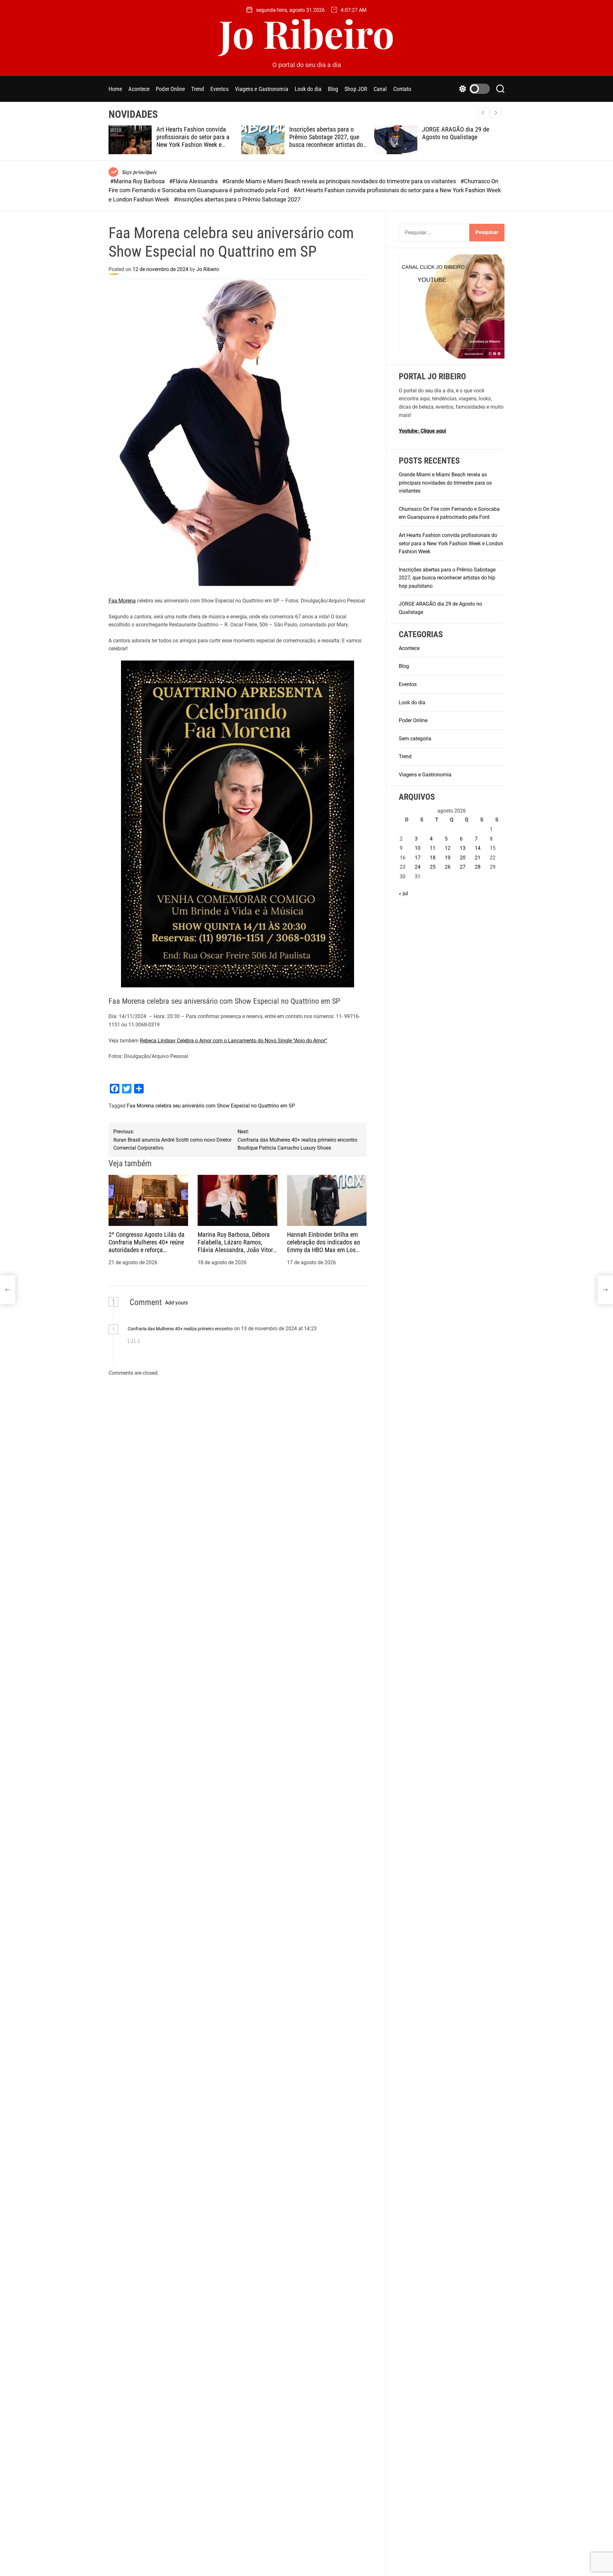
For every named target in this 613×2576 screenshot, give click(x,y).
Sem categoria (415, 739)
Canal (380, 89)
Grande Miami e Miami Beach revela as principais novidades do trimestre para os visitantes (445, 483)
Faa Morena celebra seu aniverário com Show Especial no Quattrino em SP (211, 1106)
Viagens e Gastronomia (262, 89)
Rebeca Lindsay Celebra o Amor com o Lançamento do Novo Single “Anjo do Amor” (234, 1041)
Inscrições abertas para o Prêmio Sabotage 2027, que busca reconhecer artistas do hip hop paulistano (326, 141)
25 (433, 867)
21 (478, 858)
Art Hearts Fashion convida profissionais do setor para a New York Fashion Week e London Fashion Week (193, 141)
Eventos (219, 89)
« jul (403, 893)
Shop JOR (356, 89)
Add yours (176, 1303)
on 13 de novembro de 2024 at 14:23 (276, 1329)
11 (433, 848)
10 (418, 848)
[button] (496, 113)
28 (478, 867)
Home (115, 89)
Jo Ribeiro (307, 33)
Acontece (139, 89)
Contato (402, 89)
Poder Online (170, 89)
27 (463, 867)
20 (463, 858)
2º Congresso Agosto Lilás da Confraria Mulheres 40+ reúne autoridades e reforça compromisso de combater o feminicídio (147, 1250)
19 (448, 858)
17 (418, 858)
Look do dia (308, 89)
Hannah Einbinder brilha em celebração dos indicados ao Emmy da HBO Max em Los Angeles (324, 1246)
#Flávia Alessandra (194, 181)
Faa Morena (122, 601)
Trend (198, 89)
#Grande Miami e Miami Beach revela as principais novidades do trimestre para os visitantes (340, 181)
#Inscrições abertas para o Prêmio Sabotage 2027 (237, 199)
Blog (333, 89)
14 (478, 848)
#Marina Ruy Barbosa (138, 181)
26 (448, 867)
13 (463, 848)
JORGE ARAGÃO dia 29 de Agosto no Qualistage (456, 133)
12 (448, 848)
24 (418, 867)
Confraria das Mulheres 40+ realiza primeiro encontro (180, 1329)
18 (433, 858)
